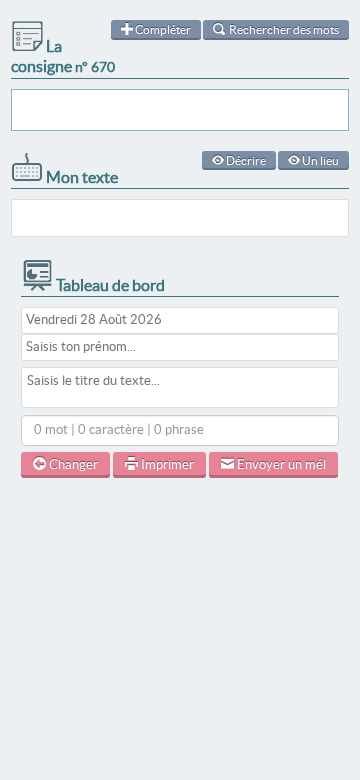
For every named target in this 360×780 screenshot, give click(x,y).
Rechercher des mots (283, 29)
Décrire (245, 160)
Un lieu (319, 160)
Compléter (162, 29)
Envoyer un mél (280, 464)
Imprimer (166, 464)
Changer (72, 464)
